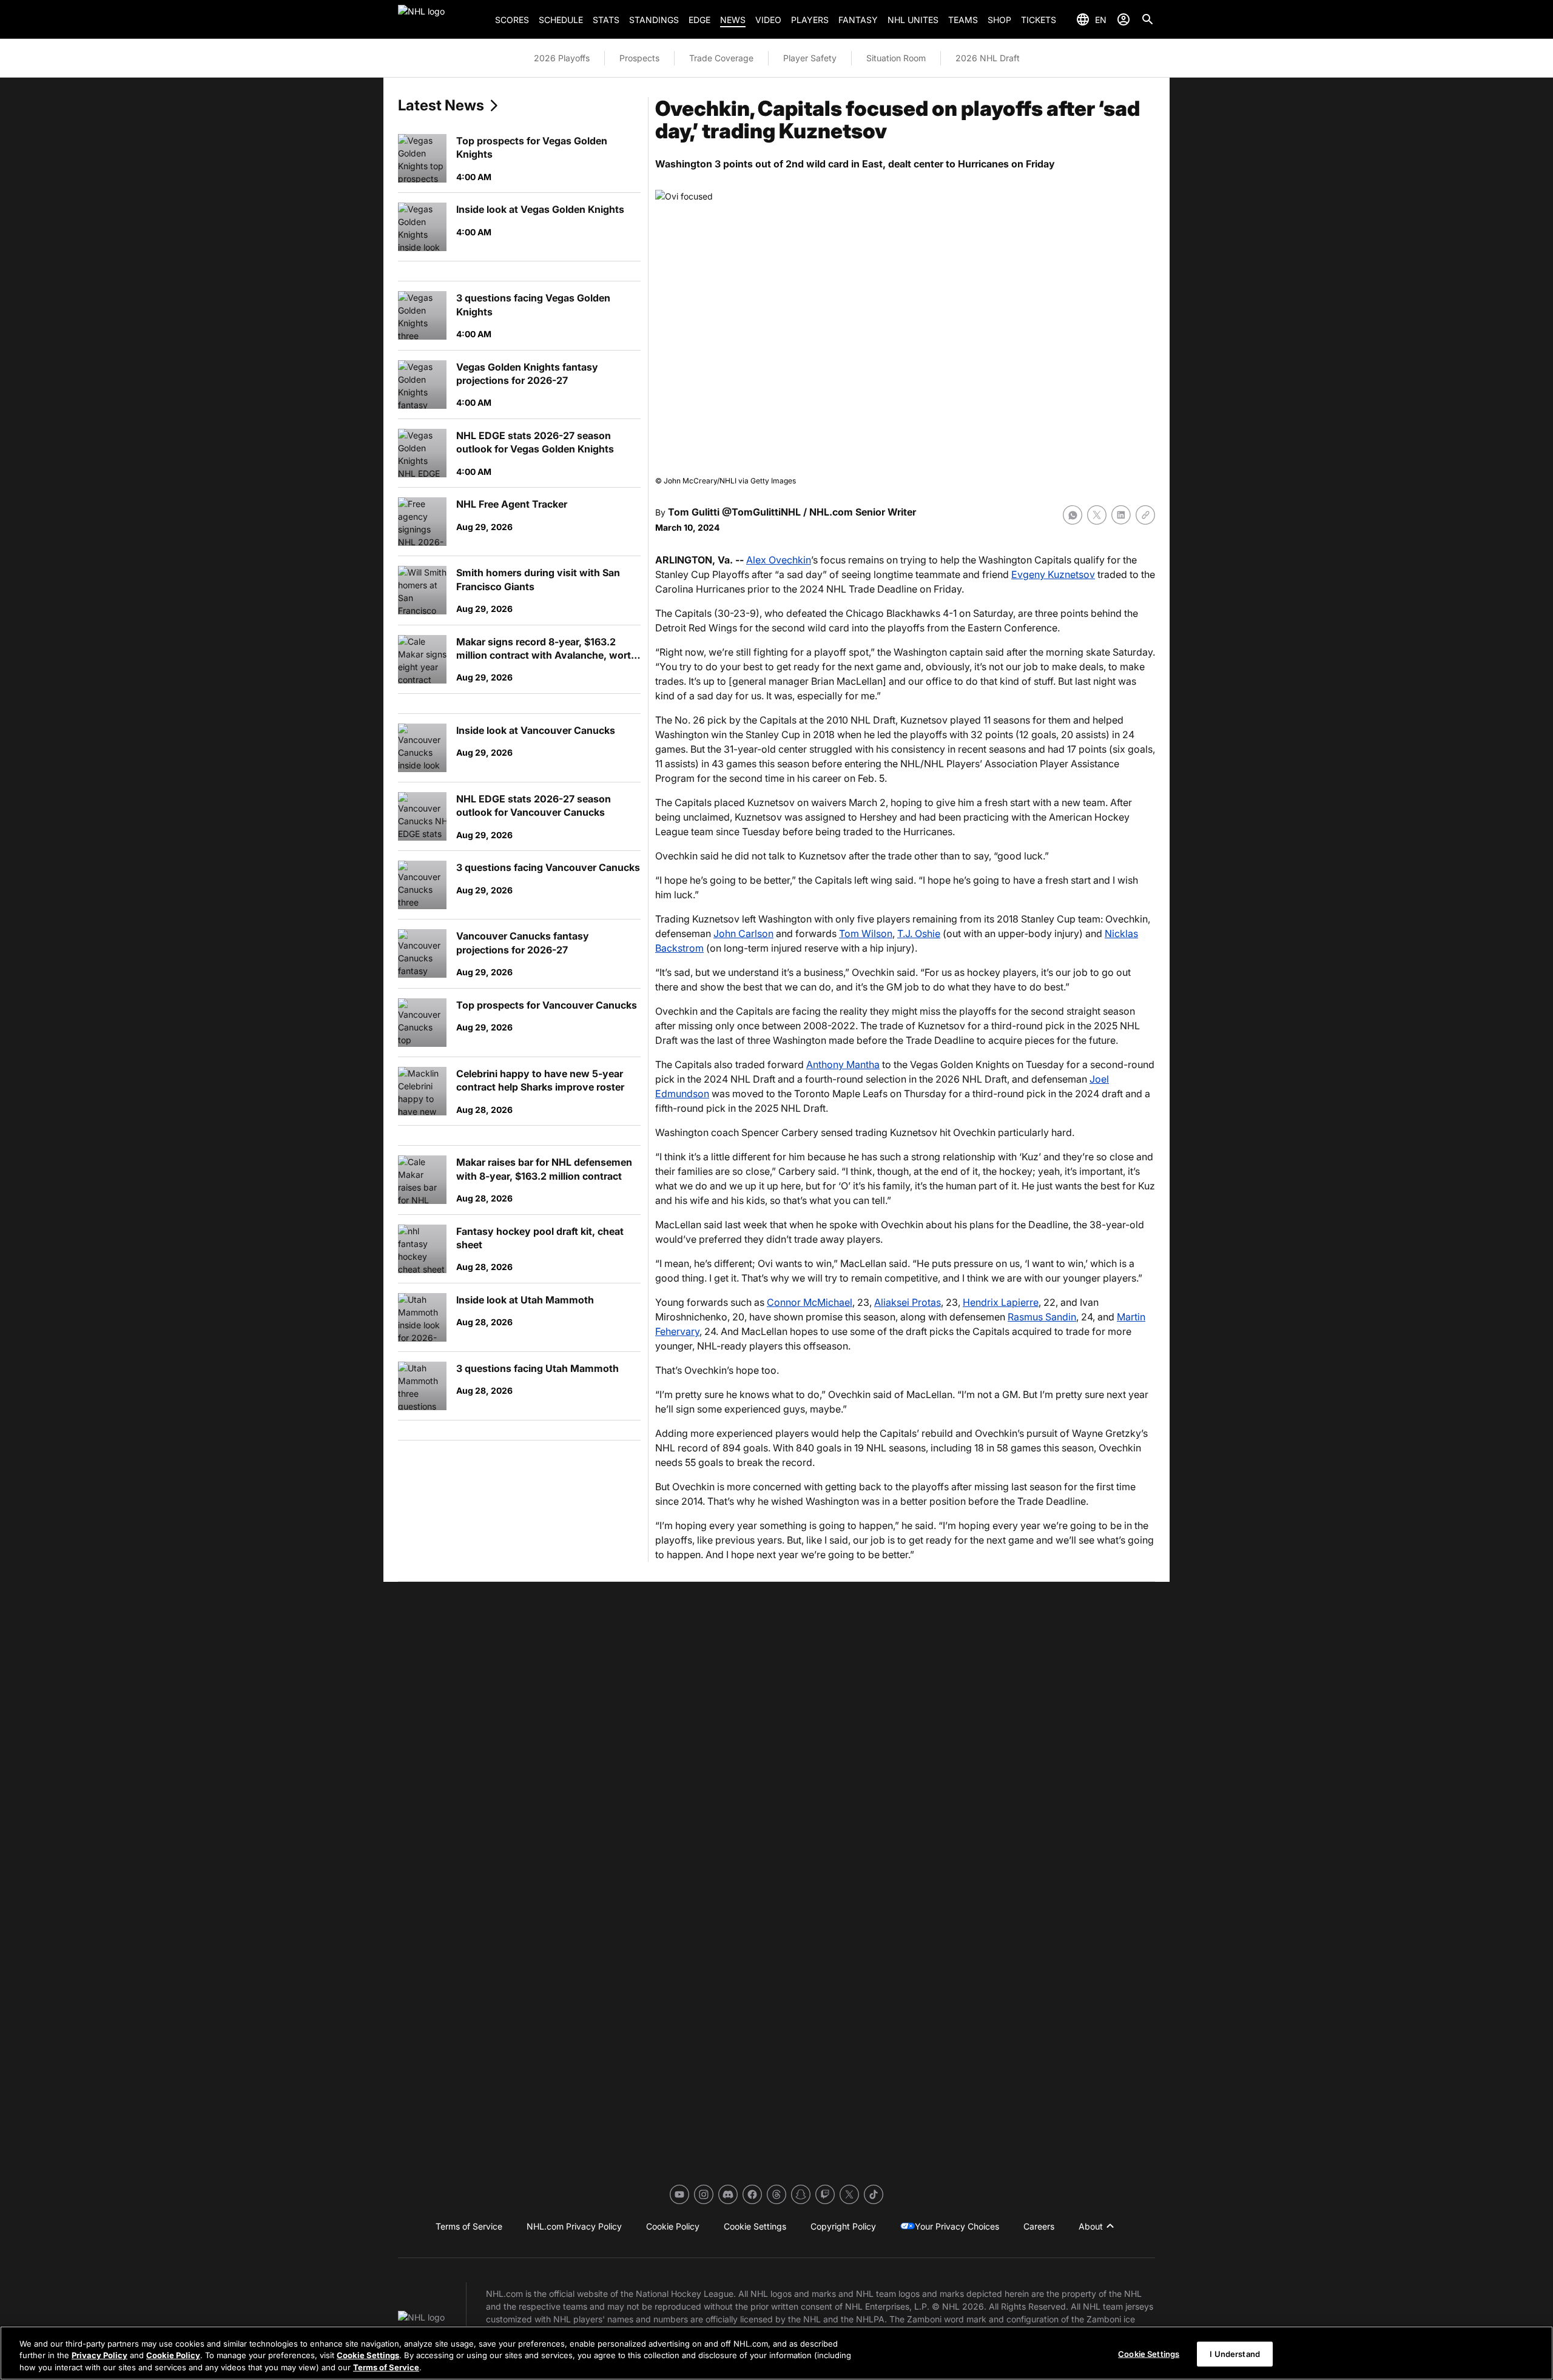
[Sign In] (1123, 19)
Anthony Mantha (843, 1064)
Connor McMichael (810, 1302)
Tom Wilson (866, 933)
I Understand (1235, 2353)
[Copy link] (1145, 515)
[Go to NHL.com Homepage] (442, 19)
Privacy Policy (99, 2356)
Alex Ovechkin (779, 560)
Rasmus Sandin (1042, 1317)
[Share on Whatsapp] (1073, 515)
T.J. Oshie (919, 933)
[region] (776, 2353)
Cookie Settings (368, 2356)
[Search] (1148, 19)
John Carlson (743, 933)
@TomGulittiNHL (761, 512)
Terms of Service (386, 2367)
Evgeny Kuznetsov (1053, 574)
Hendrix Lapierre (1001, 1302)
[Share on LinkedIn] (1121, 515)
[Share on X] (1097, 515)
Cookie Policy (173, 2356)
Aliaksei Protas (908, 1302)
